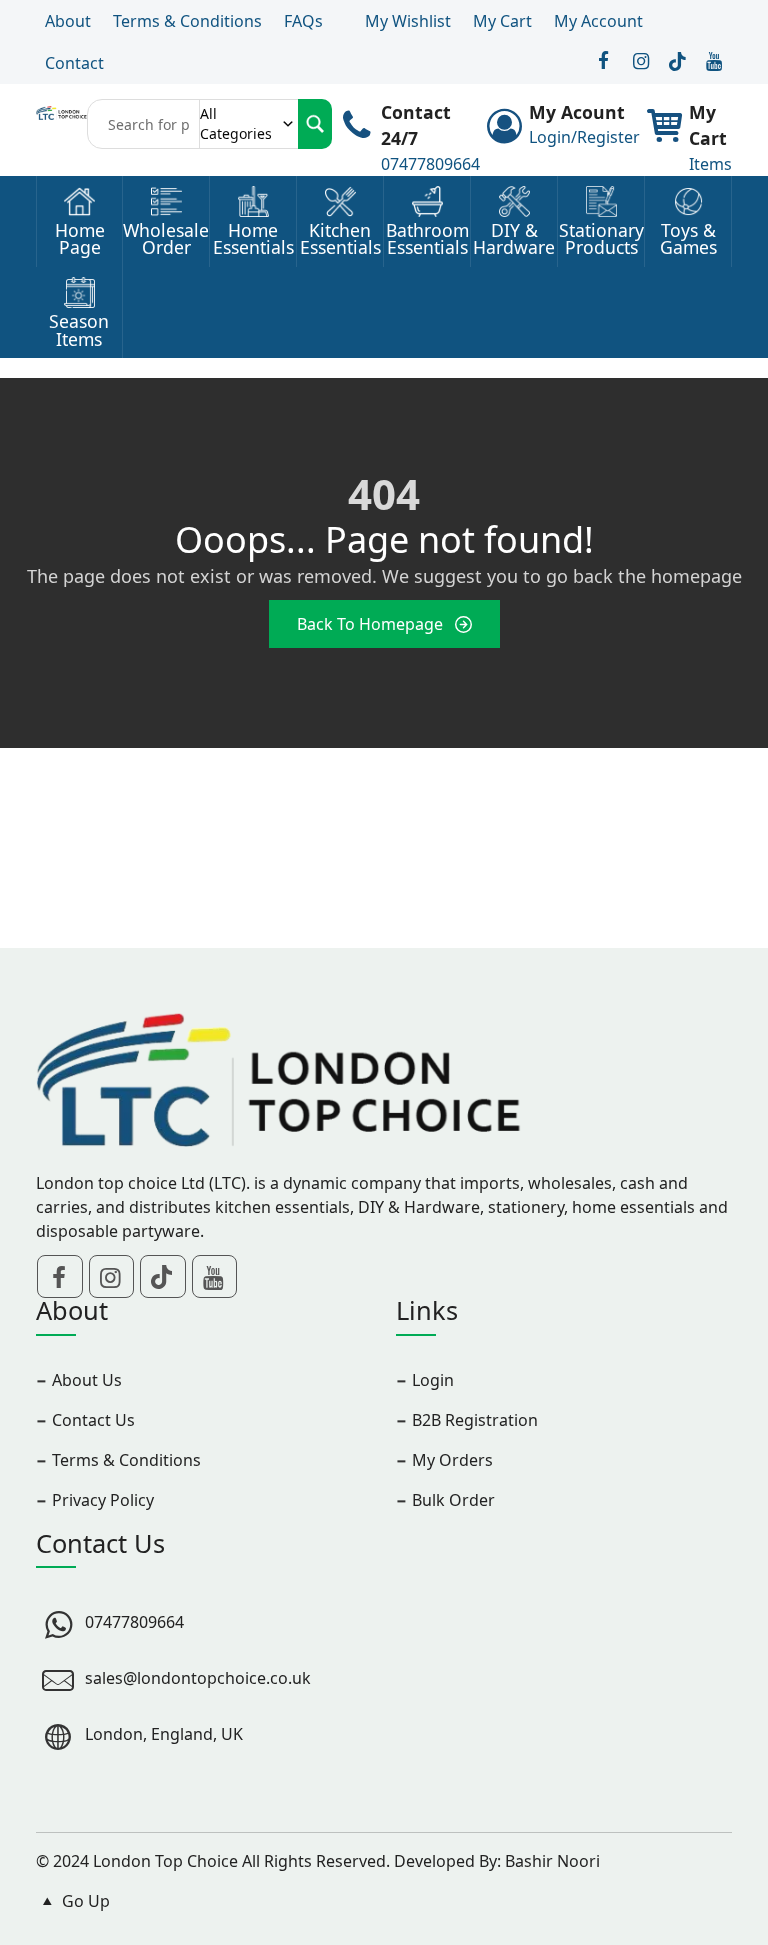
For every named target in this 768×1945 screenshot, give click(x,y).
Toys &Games (688, 239)
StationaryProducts (601, 239)
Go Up (84, 1901)
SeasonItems (79, 330)
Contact (74, 63)
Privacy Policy (103, 1500)
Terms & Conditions (187, 21)
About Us (87, 1380)
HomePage (80, 239)
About (68, 21)
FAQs (303, 21)
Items (710, 164)
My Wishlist (408, 21)
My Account (598, 21)
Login (433, 1380)
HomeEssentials (253, 239)
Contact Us (93, 1420)
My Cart (502, 21)
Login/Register (584, 137)
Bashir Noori (552, 1861)
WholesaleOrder (166, 239)
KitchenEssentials (340, 239)
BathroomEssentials (427, 239)
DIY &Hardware (514, 239)
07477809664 (430, 164)
